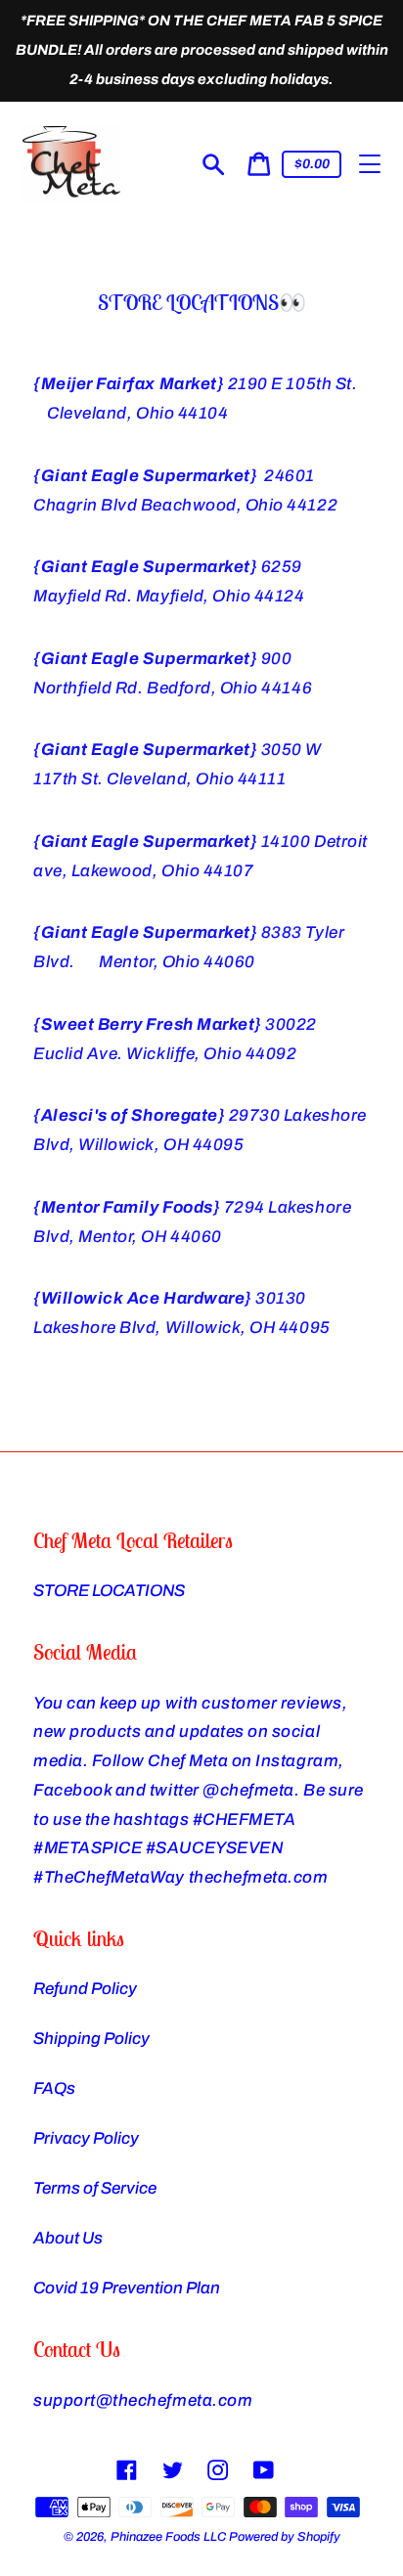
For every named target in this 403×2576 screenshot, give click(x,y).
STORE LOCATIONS (109, 1591)
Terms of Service (95, 2188)
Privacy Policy (86, 2138)
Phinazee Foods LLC (168, 2537)
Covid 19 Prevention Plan (127, 2288)
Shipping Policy (91, 2039)
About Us (68, 2238)
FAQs (54, 2088)
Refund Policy (85, 1989)
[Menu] (370, 164)
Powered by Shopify (285, 2537)
